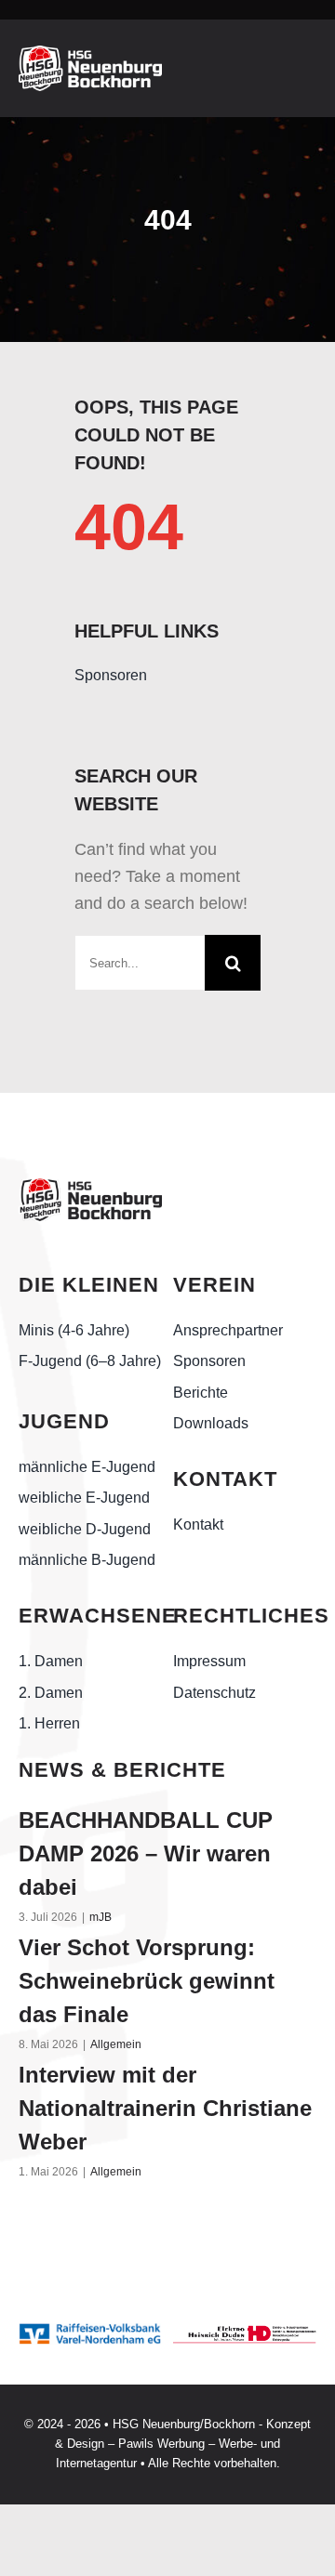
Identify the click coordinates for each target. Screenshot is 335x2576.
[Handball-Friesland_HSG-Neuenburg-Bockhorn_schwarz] (90, 1185)
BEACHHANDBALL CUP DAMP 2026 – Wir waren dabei (146, 1853)
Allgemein (116, 2044)
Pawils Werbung (161, 2444)
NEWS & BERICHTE (122, 1770)
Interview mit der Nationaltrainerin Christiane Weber (165, 2108)
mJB (100, 1917)
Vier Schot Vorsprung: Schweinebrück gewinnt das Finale (147, 1981)
